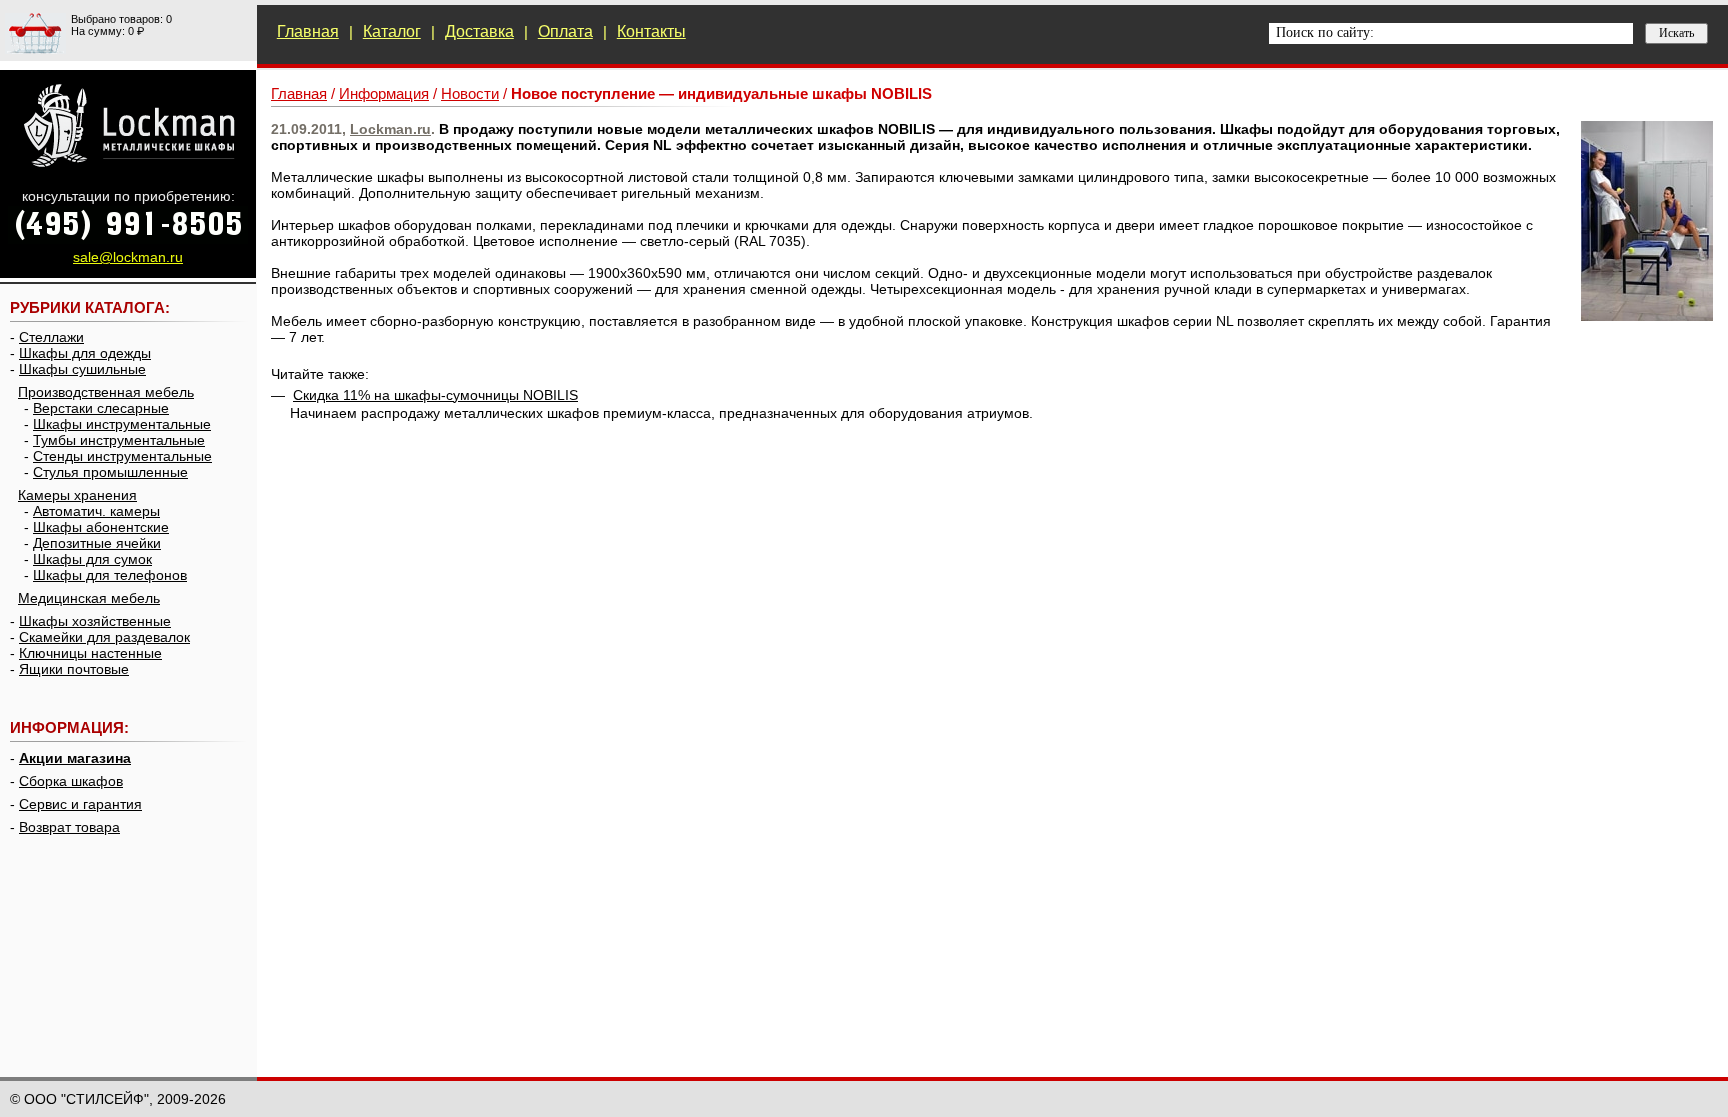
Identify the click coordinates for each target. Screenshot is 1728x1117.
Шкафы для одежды (85, 353)
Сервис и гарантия (80, 804)
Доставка (479, 31)
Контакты (651, 31)
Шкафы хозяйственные (95, 621)
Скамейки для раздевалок (104, 637)
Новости (470, 93)
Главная (308, 31)
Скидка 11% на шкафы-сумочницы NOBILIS (435, 395)
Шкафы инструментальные (122, 424)
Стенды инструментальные (122, 456)
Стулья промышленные (110, 472)
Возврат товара (69, 827)
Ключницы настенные (90, 653)
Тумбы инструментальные (119, 440)
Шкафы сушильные (82, 369)
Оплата (565, 31)
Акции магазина (75, 758)
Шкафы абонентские (101, 527)
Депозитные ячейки (97, 543)
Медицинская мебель (89, 598)
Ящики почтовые (74, 669)
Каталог (392, 31)
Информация (384, 93)
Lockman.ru (390, 129)
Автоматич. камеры (96, 511)
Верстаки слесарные (101, 408)
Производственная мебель (106, 392)
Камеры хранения (77, 495)
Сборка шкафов (71, 781)
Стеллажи (51, 337)
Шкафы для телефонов (110, 575)
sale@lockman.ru (128, 257)
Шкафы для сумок (92, 559)
